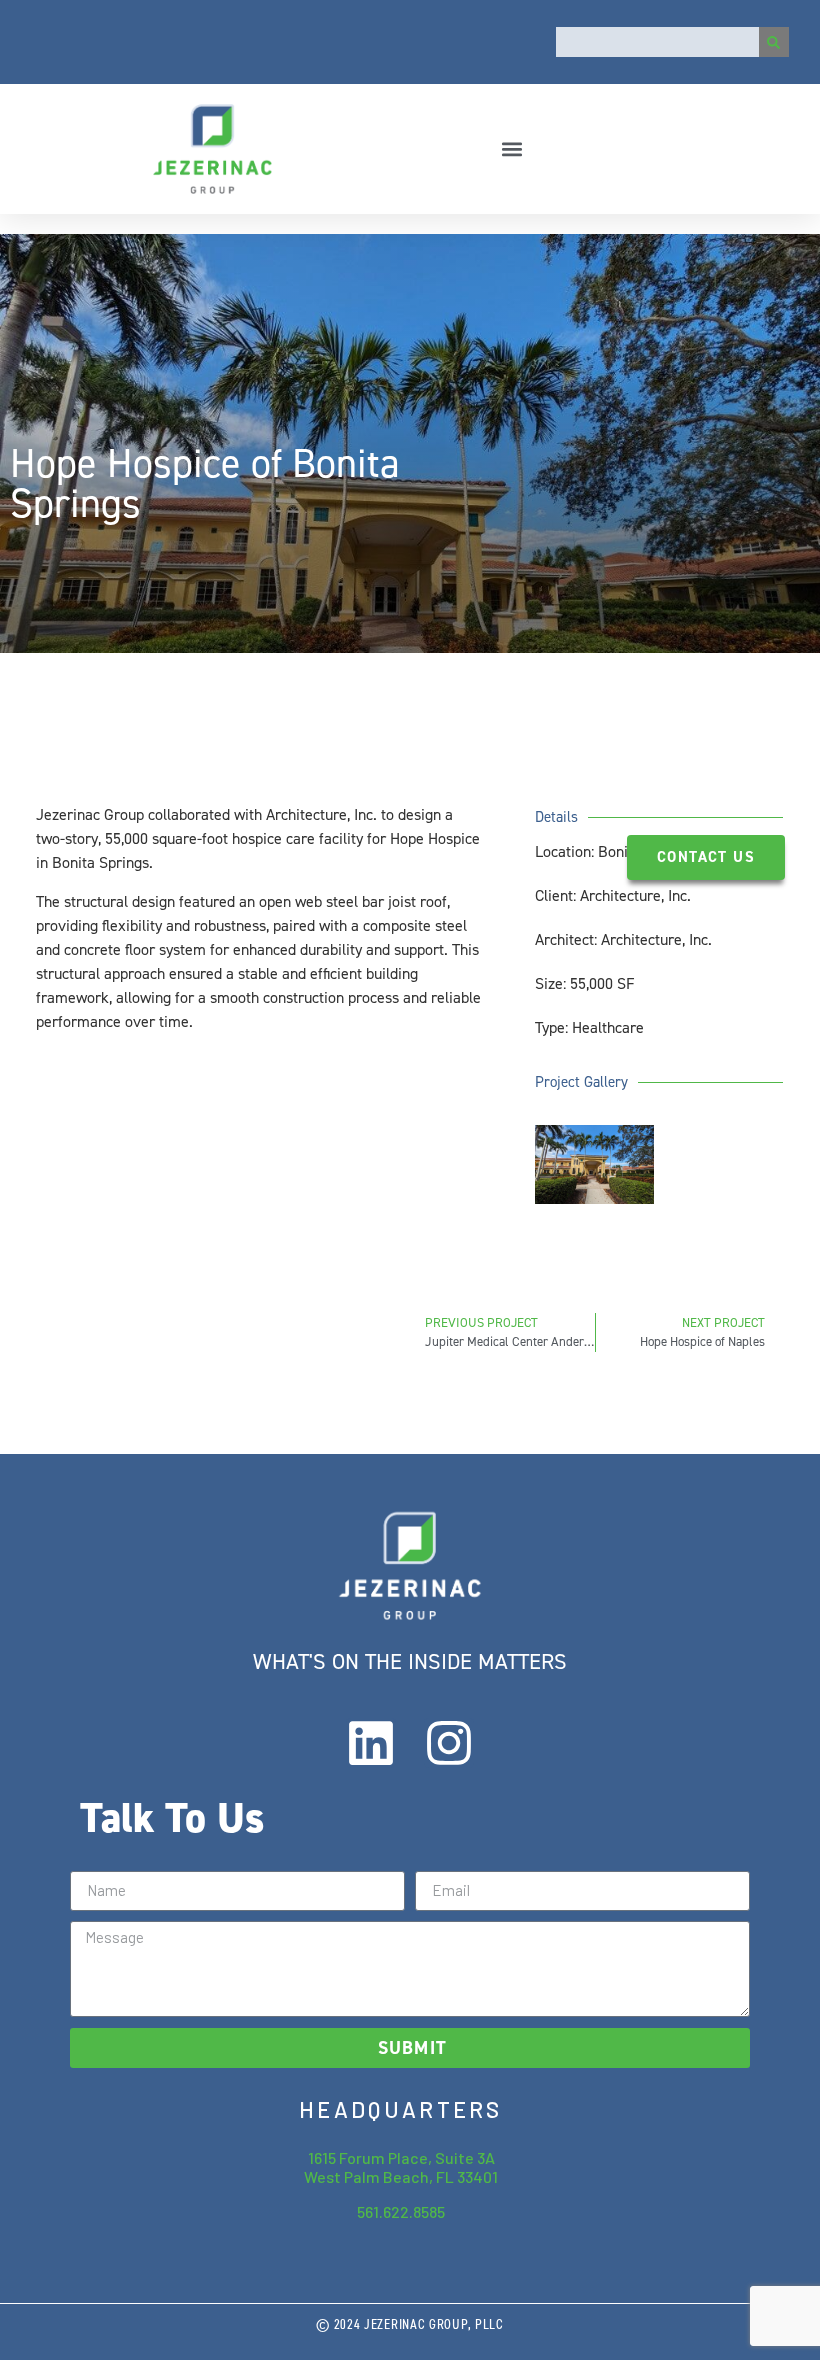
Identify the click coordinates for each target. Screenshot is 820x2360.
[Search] (774, 42)
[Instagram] (449, 1743)
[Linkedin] (371, 1743)
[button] (512, 148)
